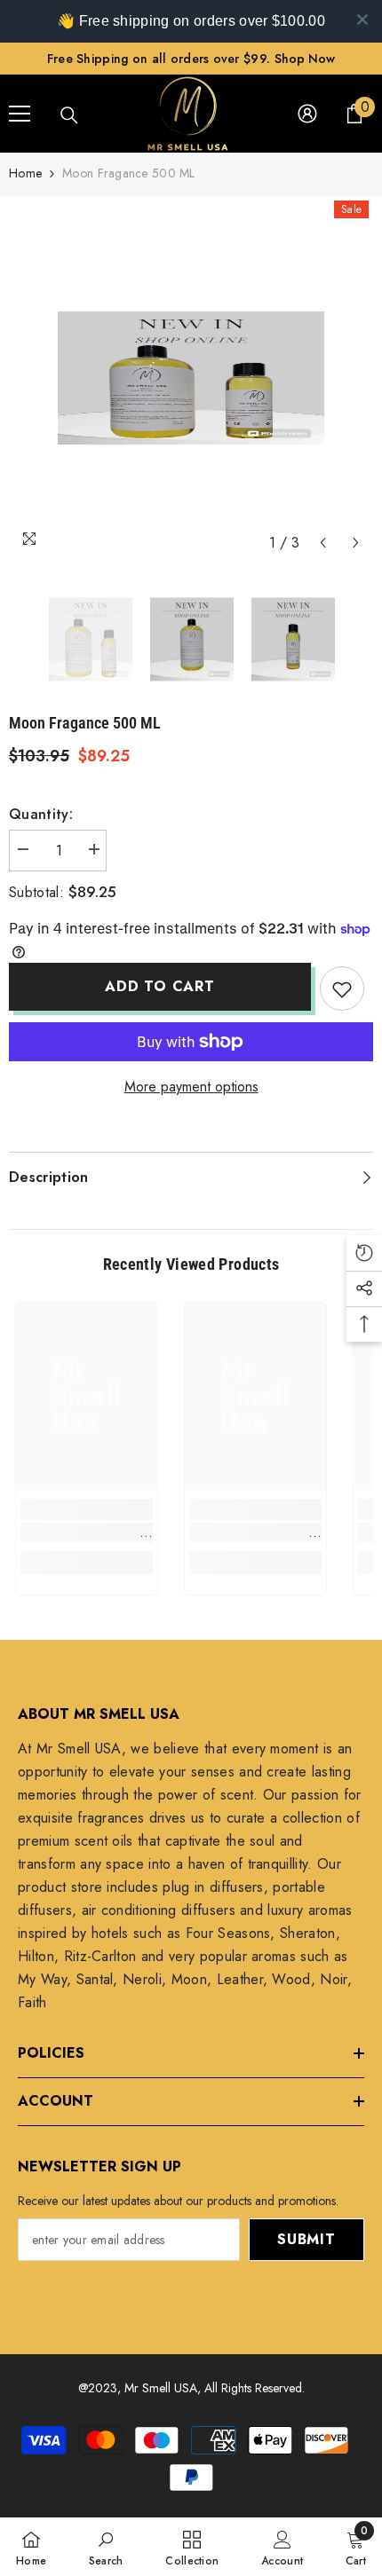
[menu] (20, 114)
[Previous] (323, 543)
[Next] (356, 543)
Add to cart (160, 986)
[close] (362, 20)
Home (25, 173)
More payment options (191, 1087)
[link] (87, 1532)
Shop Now (305, 59)
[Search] (69, 115)
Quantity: (41, 814)
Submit (306, 2239)
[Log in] (307, 114)
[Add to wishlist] (342, 989)
